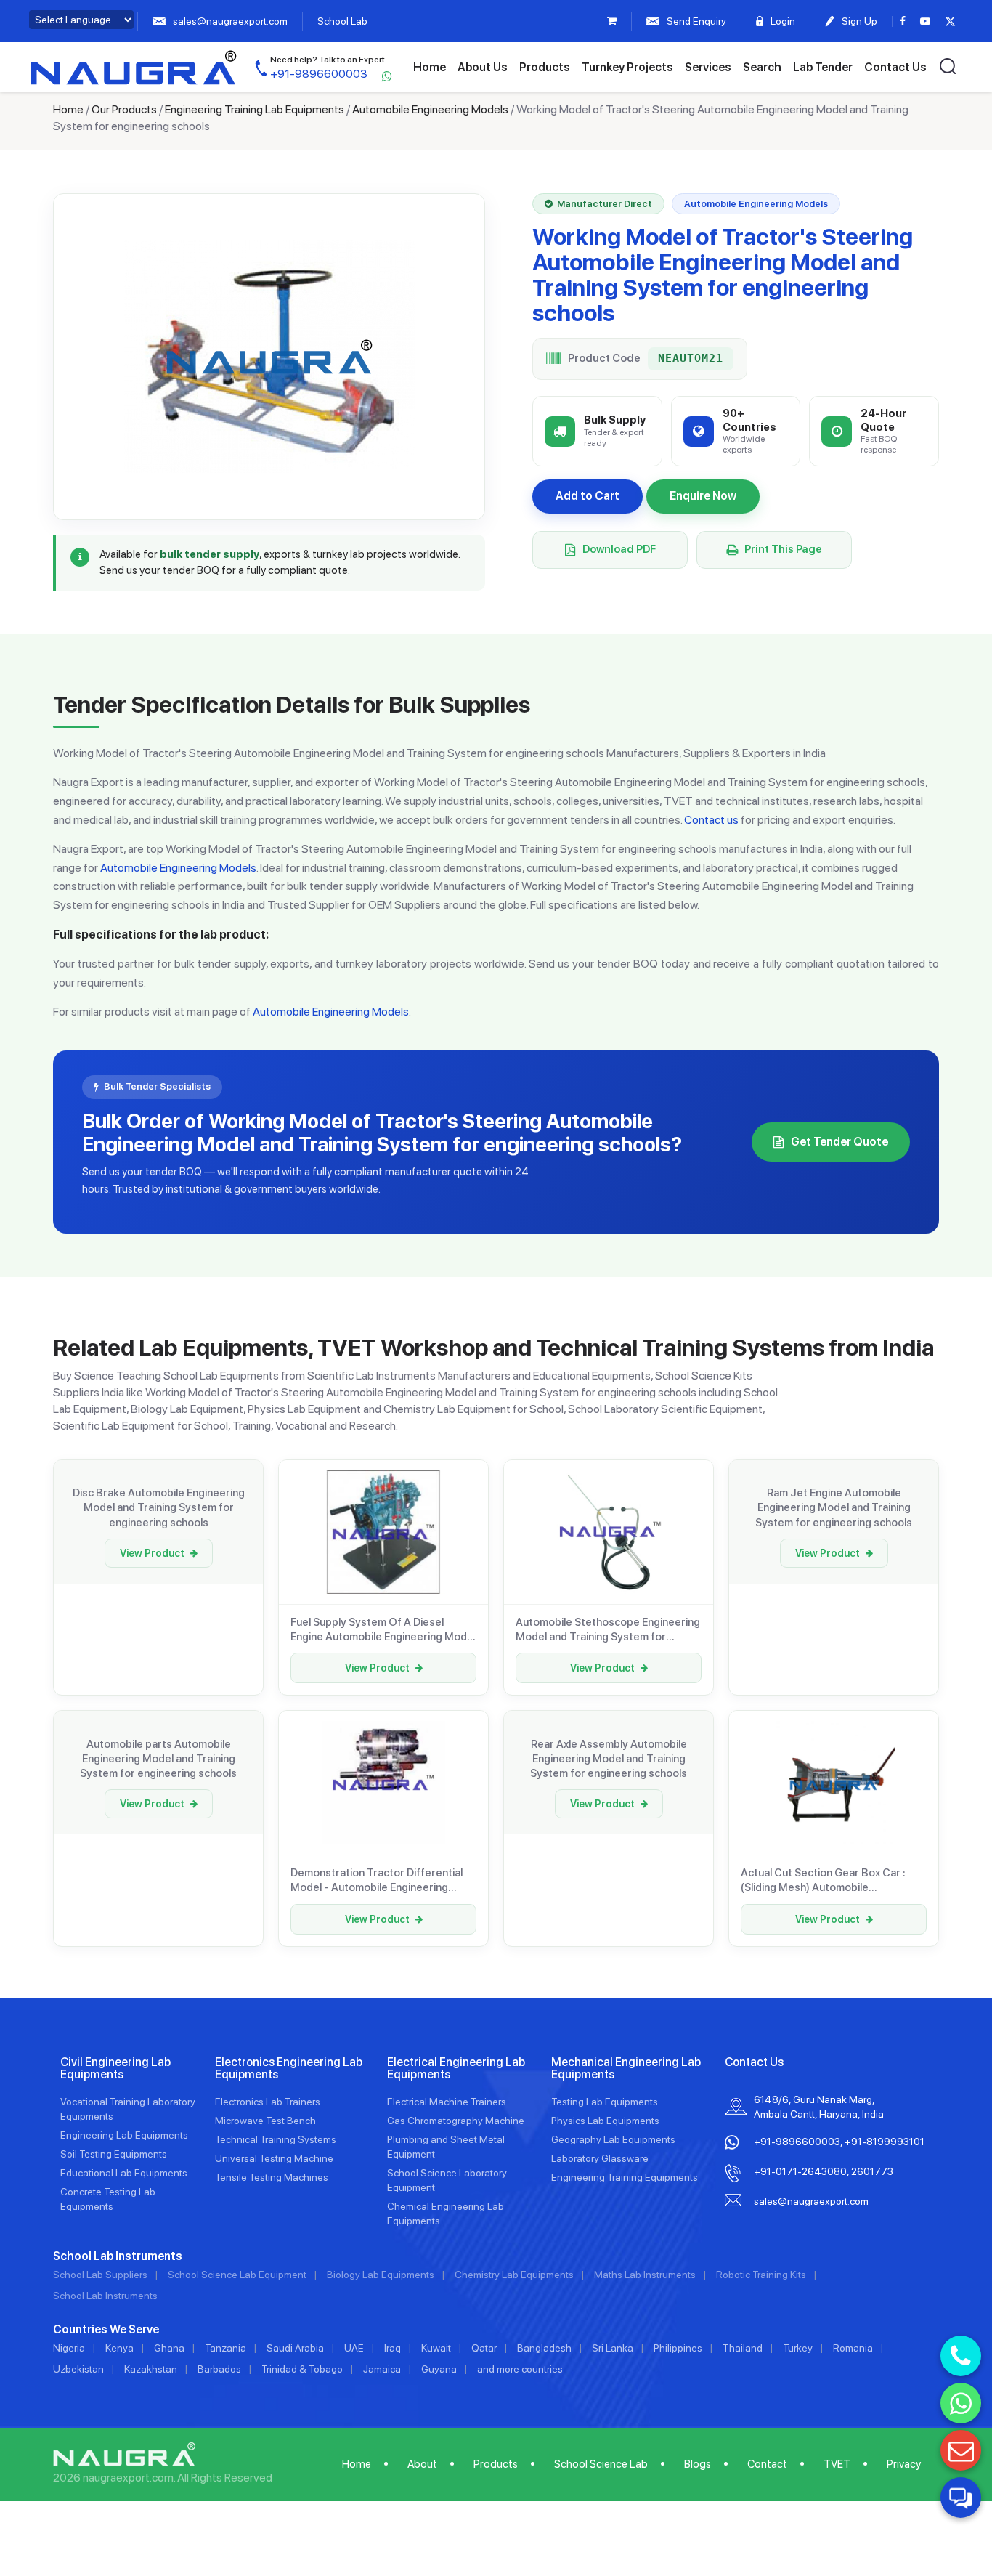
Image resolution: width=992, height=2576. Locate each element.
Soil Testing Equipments (114, 2154)
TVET (837, 2464)
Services (708, 67)
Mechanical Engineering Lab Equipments (626, 2069)
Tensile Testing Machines (272, 2177)
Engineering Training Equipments (625, 2177)
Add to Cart (588, 496)
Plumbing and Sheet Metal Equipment (446, 2147)
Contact (767, 2464)
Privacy (904, 2464)
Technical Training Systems (276, 2139)
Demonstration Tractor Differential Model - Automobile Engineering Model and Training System (377, 1881)
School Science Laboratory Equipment (447, 2180)
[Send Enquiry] (961, 2450)
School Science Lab (601, 2464)
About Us (483, 67)
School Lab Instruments (105, 2296)
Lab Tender (823, 67)
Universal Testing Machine (274, 2158)
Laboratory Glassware (600, 2158)
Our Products (124, 109)
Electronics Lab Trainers (268, 2102)
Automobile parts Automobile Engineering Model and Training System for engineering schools (158, 1759)
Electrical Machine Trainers (447, 2102)
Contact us (711, 820)
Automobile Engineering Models (430, 109)
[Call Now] (961, 2356)
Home (430, 67)
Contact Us (895, 67)
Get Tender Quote (839, 1142)
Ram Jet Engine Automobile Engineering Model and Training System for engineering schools (834, 1508)
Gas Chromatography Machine (456, 2121)
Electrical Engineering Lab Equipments (456, 2069)
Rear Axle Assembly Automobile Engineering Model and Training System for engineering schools (609, 1759)
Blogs (698, 2464)
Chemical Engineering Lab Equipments (446, 2214)
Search (762, 67)
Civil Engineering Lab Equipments (115, 2069)
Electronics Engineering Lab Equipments (289, 2069)
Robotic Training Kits (761, 2275)
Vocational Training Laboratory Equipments (128, 2109)
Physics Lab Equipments (605, 2121)
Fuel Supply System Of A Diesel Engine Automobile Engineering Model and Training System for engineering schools (383, 1630)
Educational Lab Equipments (124, 2173)
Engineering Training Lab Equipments (255, 109)
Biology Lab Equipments (381, 2275)
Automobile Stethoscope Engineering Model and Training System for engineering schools (608, 1630)
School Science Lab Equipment (237, 2275)
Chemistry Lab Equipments (514, 2275)
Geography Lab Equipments (613, 2139)
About (422, 2464)
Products (545, 67)
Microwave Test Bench (265, 2121)
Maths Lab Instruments (645, 2275)
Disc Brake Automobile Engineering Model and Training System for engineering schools (159, 1508)
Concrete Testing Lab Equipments (108, 2199)
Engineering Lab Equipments (124, 2135)
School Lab (342, 21)
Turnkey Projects (627, 67)
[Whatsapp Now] (961, 2403)
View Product (152, 1553)
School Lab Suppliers (100, 2275)
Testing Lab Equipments (605, 2102)
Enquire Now (703, 496)
